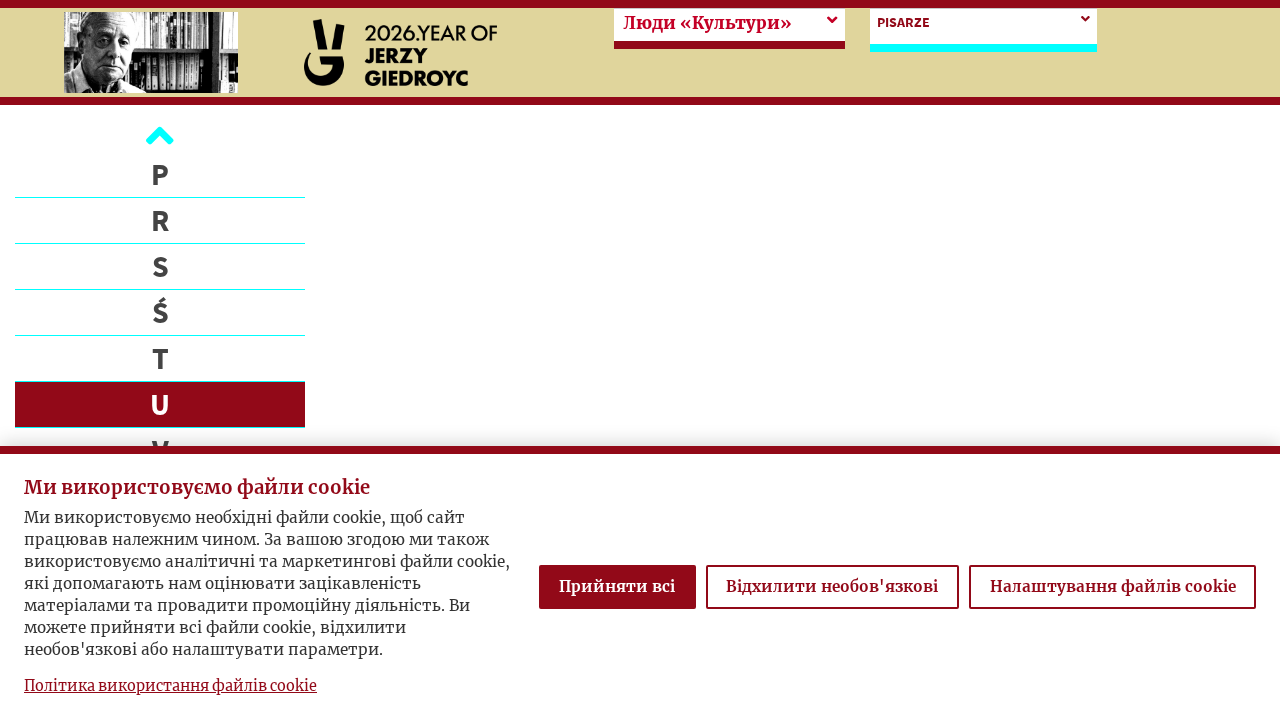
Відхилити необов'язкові (832, 586)
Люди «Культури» (707, 23)
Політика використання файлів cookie (170, 686)
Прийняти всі (617, 586)
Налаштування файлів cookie (1113, 586)
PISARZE (903, 22)
